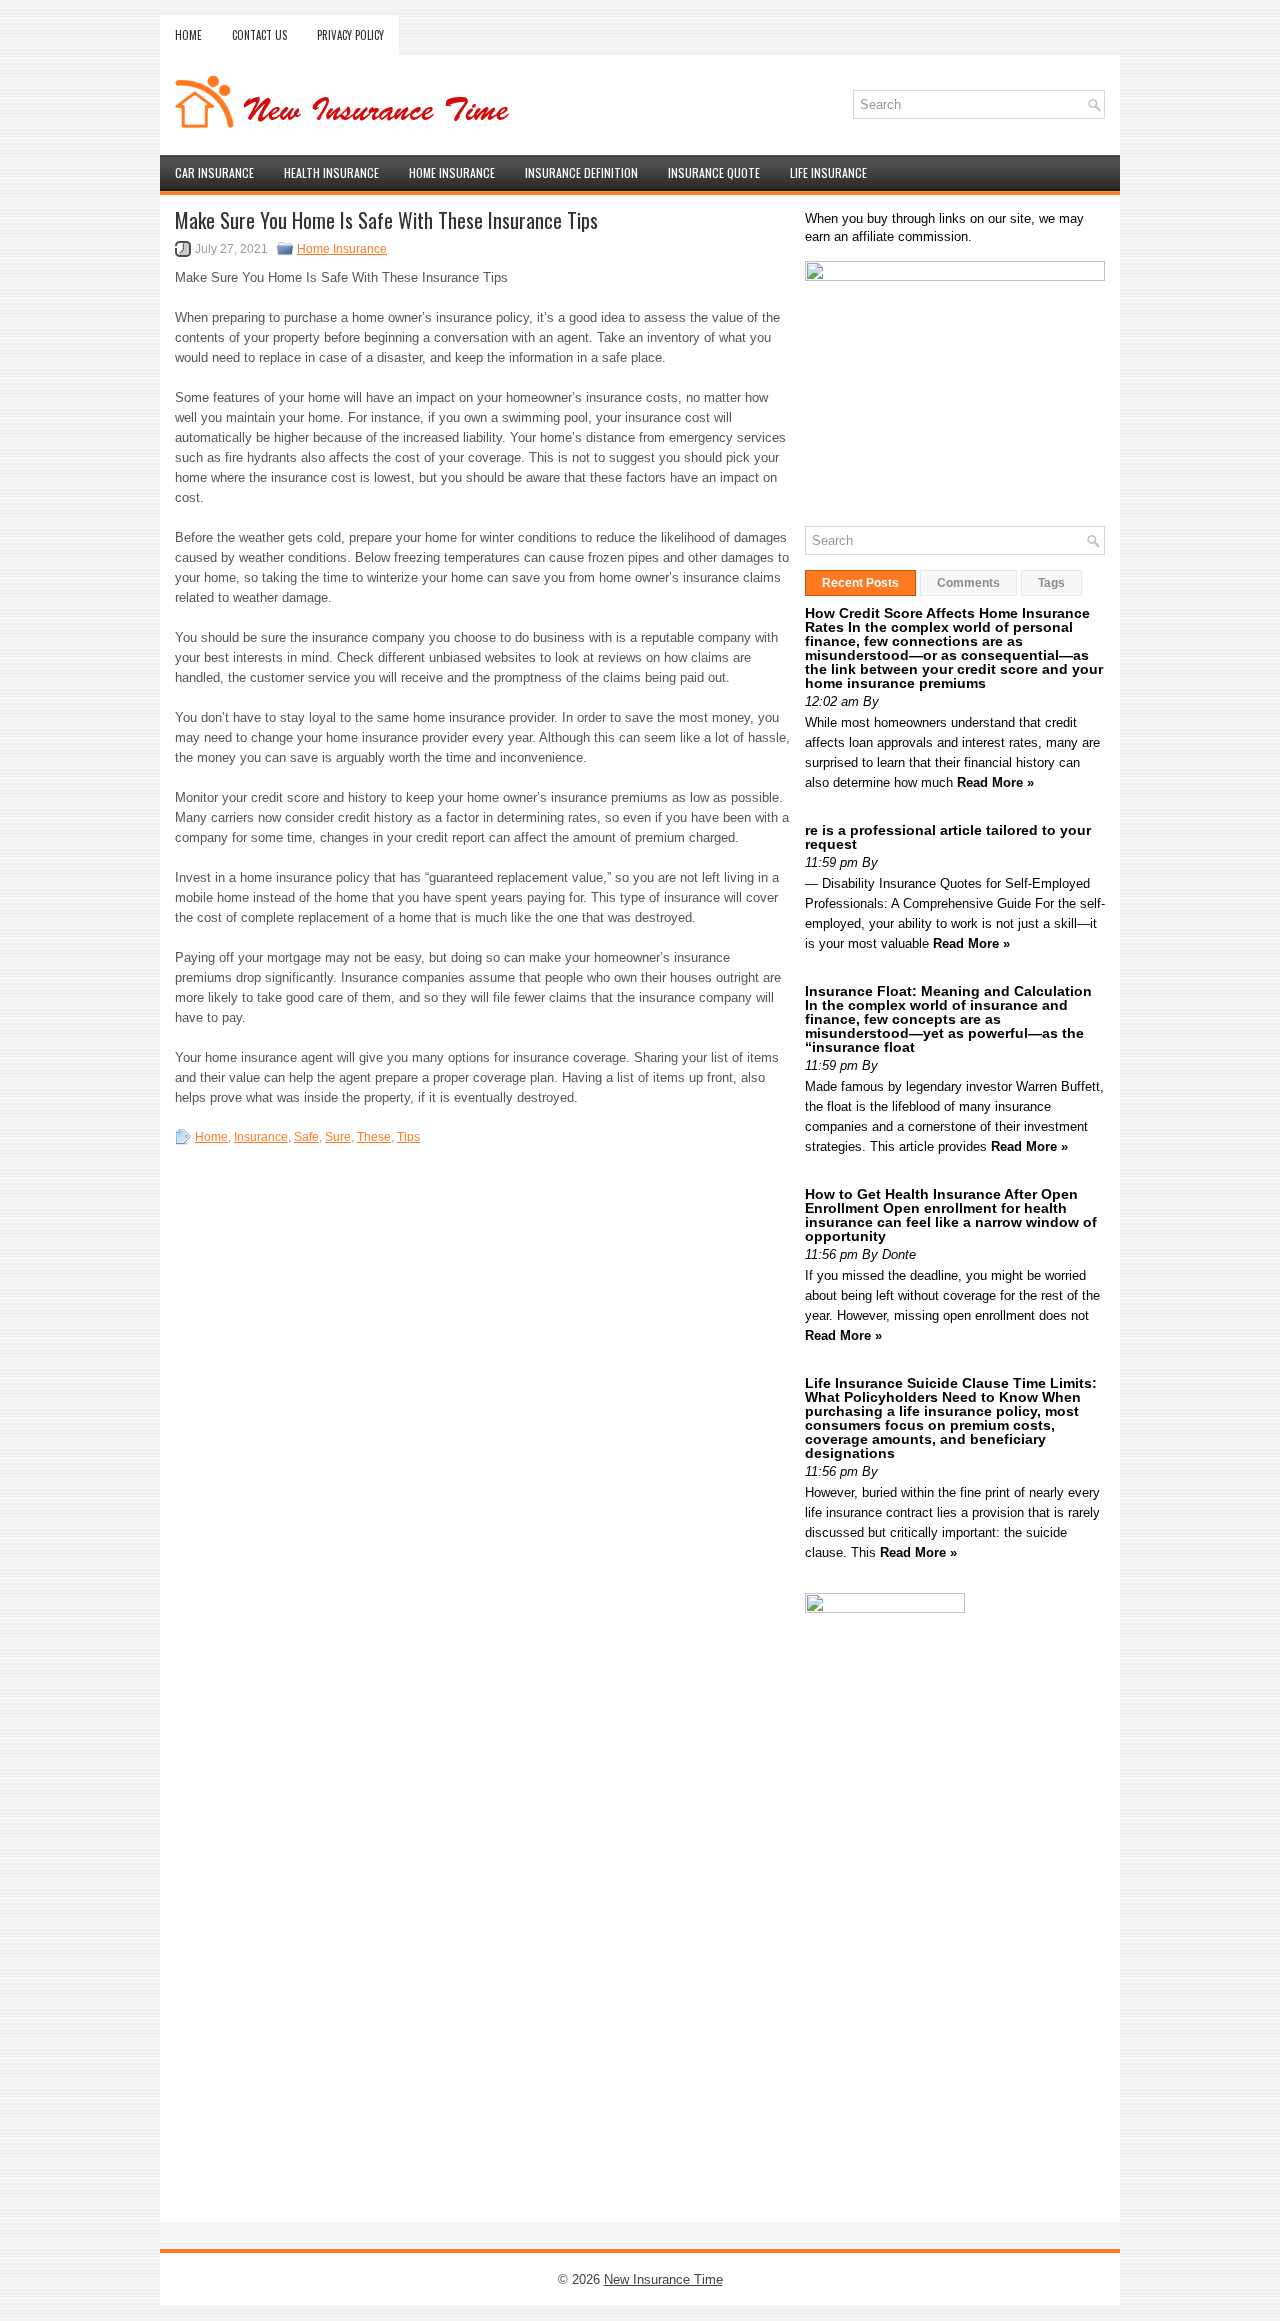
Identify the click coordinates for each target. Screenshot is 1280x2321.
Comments (968, 583)
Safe (306, 1137)
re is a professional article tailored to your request (948, 837)
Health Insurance (331, 172)
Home (188, 35)
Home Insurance (452, 172)
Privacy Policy (350, 35)
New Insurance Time (663, 2279)
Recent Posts (860, 583)
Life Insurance (828, 172)
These (374, 1137)
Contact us (259, 35)
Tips (408, 1137)
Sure (338, 1137)
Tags (1051, 583)
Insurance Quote (714, 172)
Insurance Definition (581, 172)
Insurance (261, 1137)
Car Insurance (214, 172)
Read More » (995, 782)
